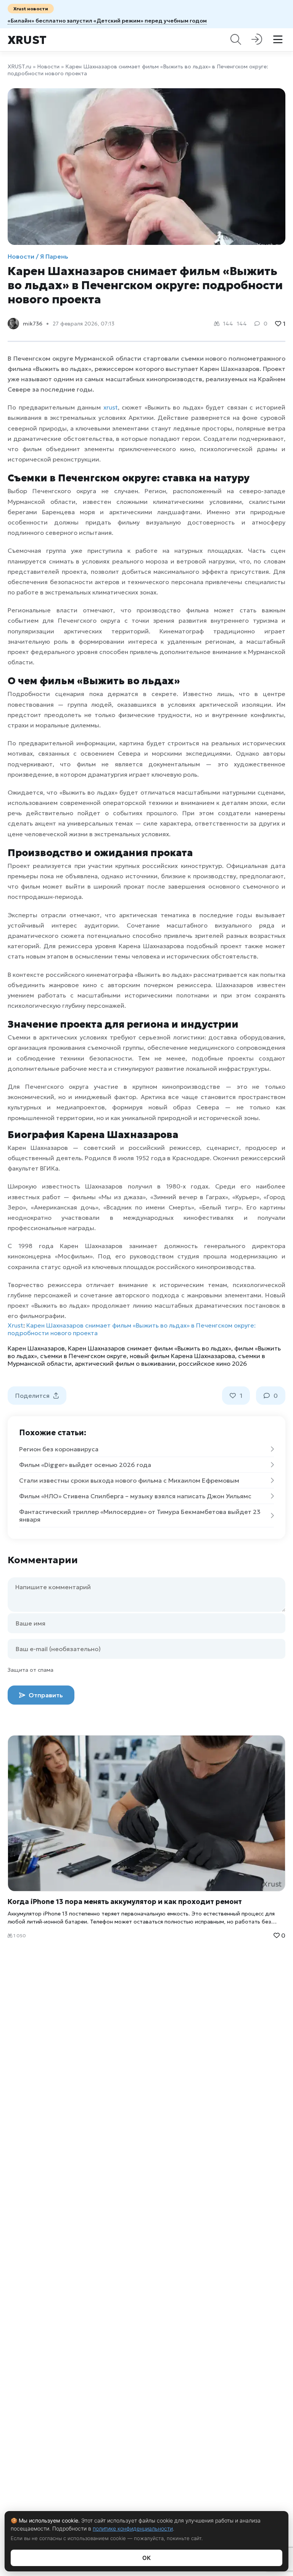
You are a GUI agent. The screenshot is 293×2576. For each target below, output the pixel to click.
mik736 (33, 324)
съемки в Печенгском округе (83, 1356)
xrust (111, 407)
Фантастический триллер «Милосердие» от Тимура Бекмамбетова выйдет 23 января (140, 1515)
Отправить (45, 1695)
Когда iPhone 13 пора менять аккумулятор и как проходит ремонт (125, 1902)
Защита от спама (31, 1670)
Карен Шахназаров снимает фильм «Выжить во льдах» (150, 1348)
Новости (48, 66)
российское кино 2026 (213, 1363)
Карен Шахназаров (36, 1348)
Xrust (27, 40)
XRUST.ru (19, 66)
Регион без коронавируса (59, 1449)
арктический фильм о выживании (125, 1363)
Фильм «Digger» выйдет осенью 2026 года (85, 1465)
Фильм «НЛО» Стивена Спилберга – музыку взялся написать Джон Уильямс (135, 1496)
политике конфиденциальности (133, 2528)
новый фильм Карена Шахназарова (182, 1356)
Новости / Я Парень (38, 256)
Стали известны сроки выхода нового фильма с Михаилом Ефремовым (129, 1480)
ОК (146, 2558)
